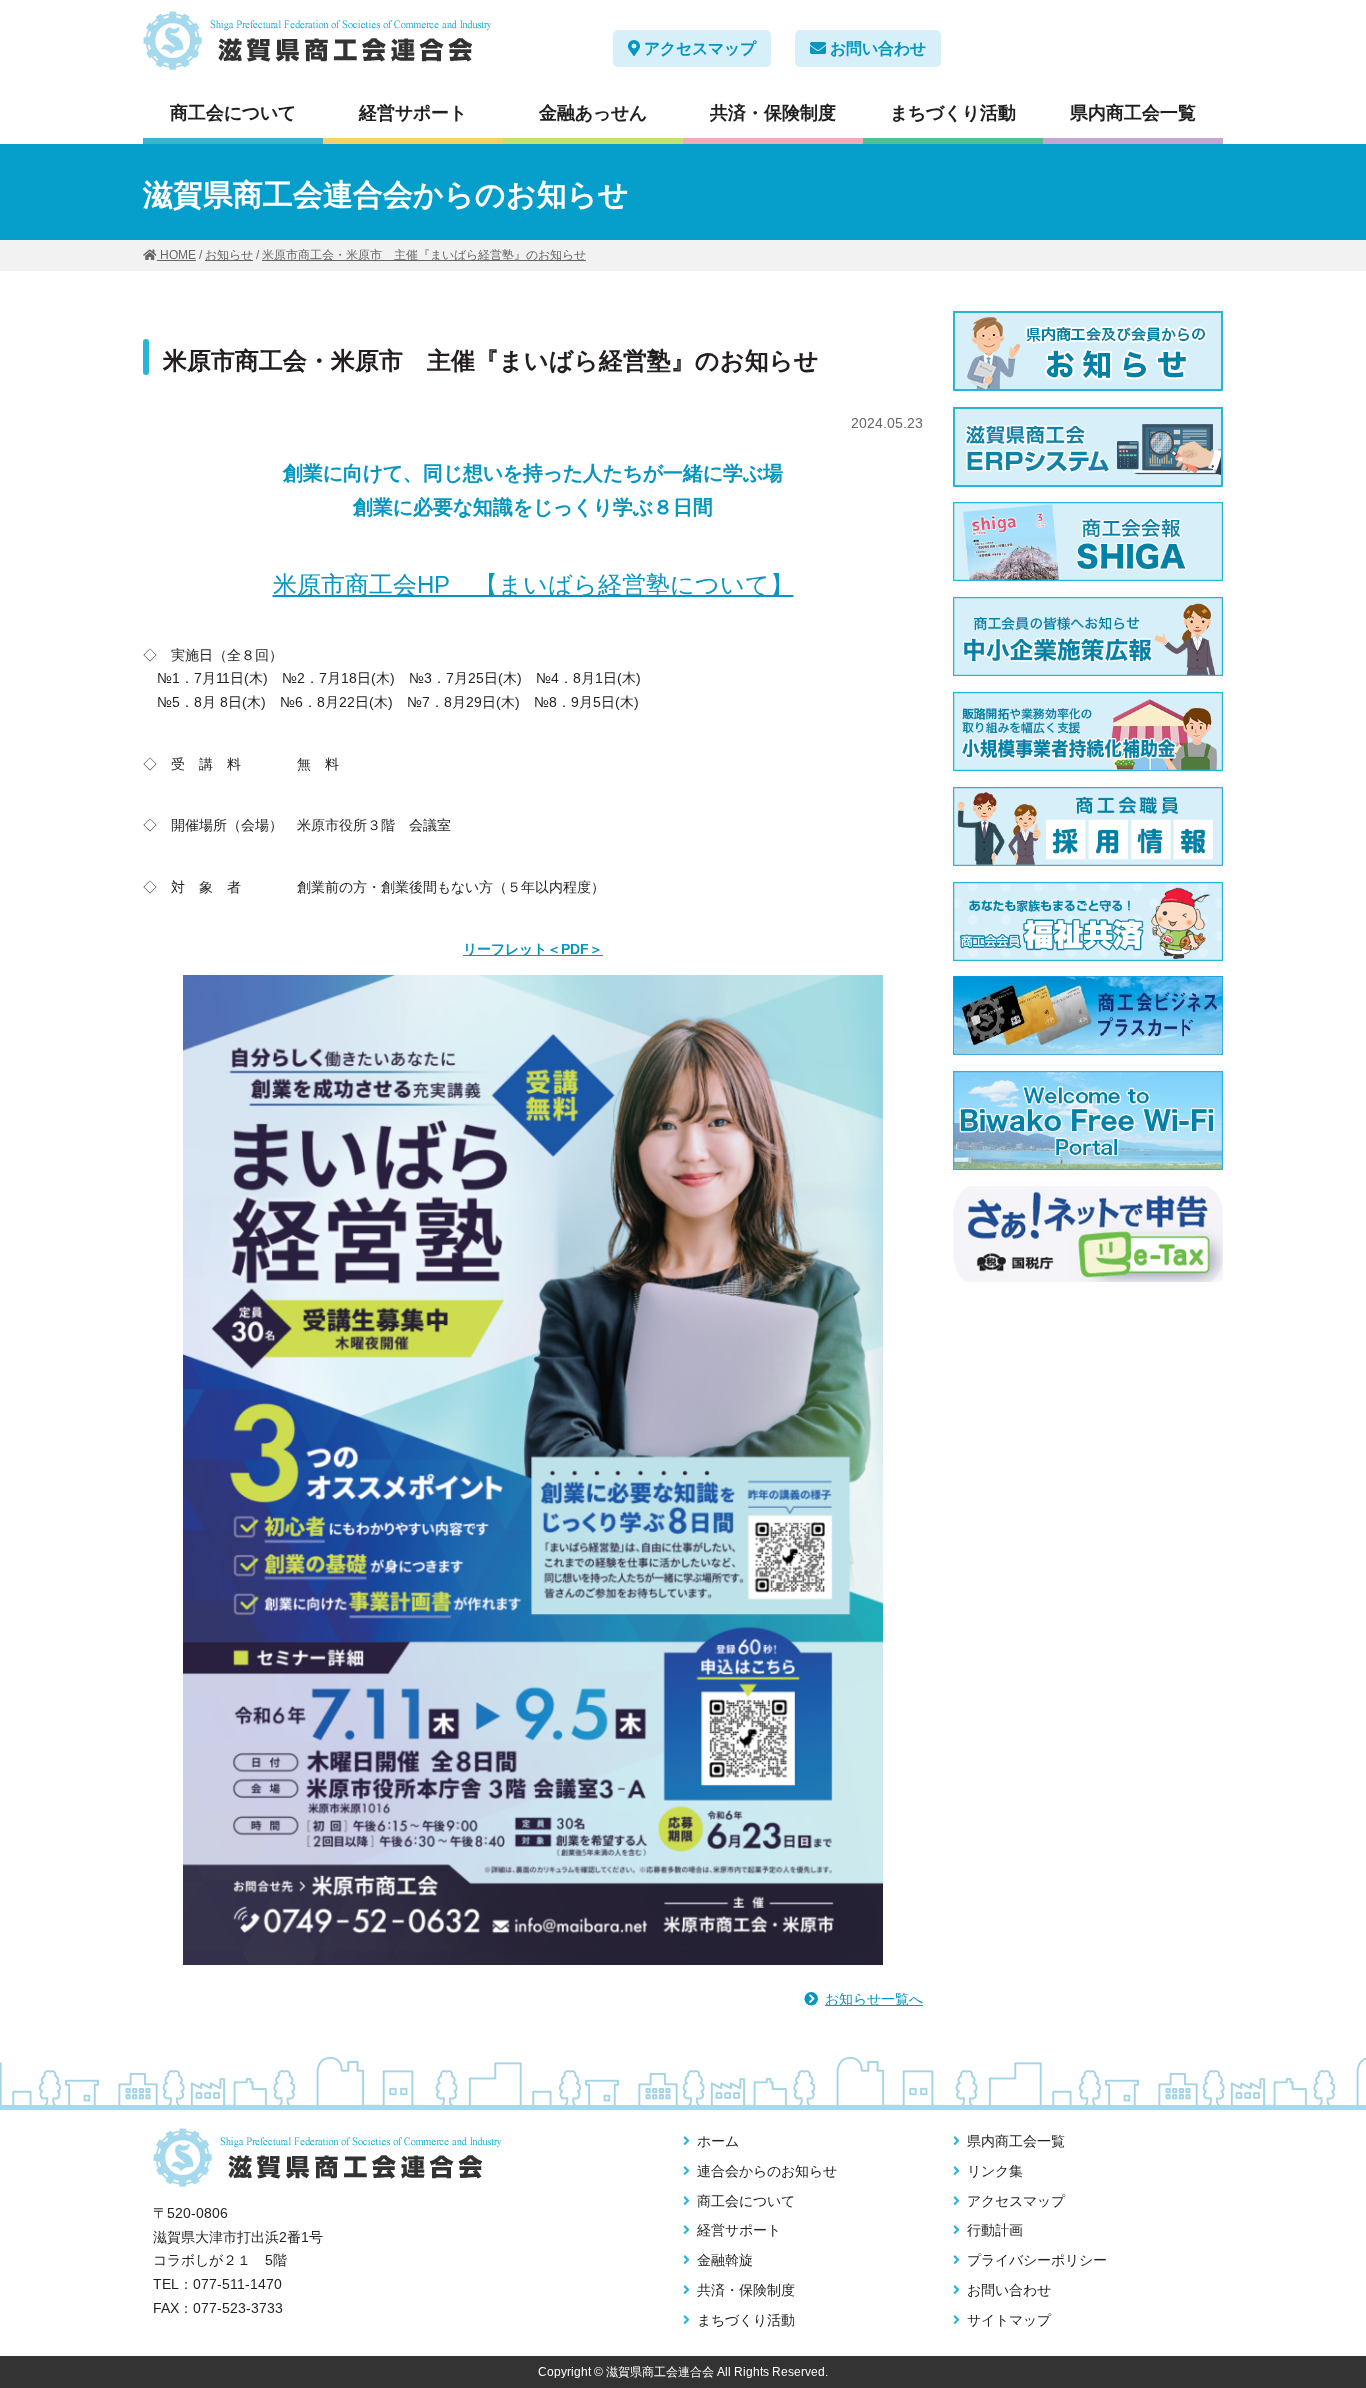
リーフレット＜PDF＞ (533, 949)
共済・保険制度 (773, 113)
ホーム (718, 2141)
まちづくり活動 (953, 113)
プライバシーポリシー (1037, 2260)
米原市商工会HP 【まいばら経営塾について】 (533, 584)
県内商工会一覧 (1133, 113)
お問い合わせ (876, 48)
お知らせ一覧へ (874, 1999)
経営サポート (413, 113)
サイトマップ (1009, 2320)
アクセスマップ (698, 48)
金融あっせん (593, 113)
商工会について (233, 113)
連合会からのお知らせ (767, 2171)
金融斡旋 (725, 2260)
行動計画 (995, 2230)
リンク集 (995, 2171)
